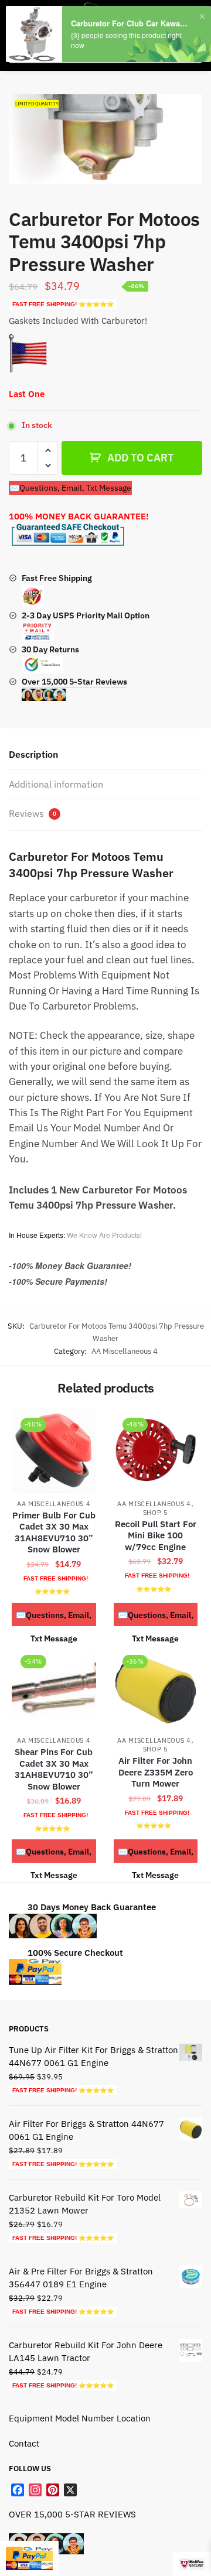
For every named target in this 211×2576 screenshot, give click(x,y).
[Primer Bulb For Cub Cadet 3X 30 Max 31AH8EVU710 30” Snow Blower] (54, 1451)
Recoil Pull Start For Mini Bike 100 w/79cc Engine (156, 1535)
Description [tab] (33, 754)
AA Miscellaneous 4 (125, 1351)
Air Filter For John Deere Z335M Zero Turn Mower (156, 1772)
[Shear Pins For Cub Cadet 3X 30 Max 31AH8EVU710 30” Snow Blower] (54, 1688)
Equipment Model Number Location (80, 2418)
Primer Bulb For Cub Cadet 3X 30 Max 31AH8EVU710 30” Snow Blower (54, 1532)
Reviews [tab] (33, 813)
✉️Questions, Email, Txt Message (70, 488)
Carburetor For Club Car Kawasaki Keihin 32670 (131, 23)
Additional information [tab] (56, 784)
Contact (24, 2443)
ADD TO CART (140, 458)
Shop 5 (156, 1513)
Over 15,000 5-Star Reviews (74, 682)
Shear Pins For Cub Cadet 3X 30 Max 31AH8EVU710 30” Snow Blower (54, 1769)
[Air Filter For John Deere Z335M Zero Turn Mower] (156, 1688)
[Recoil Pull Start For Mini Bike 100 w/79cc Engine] (156, 1451)
